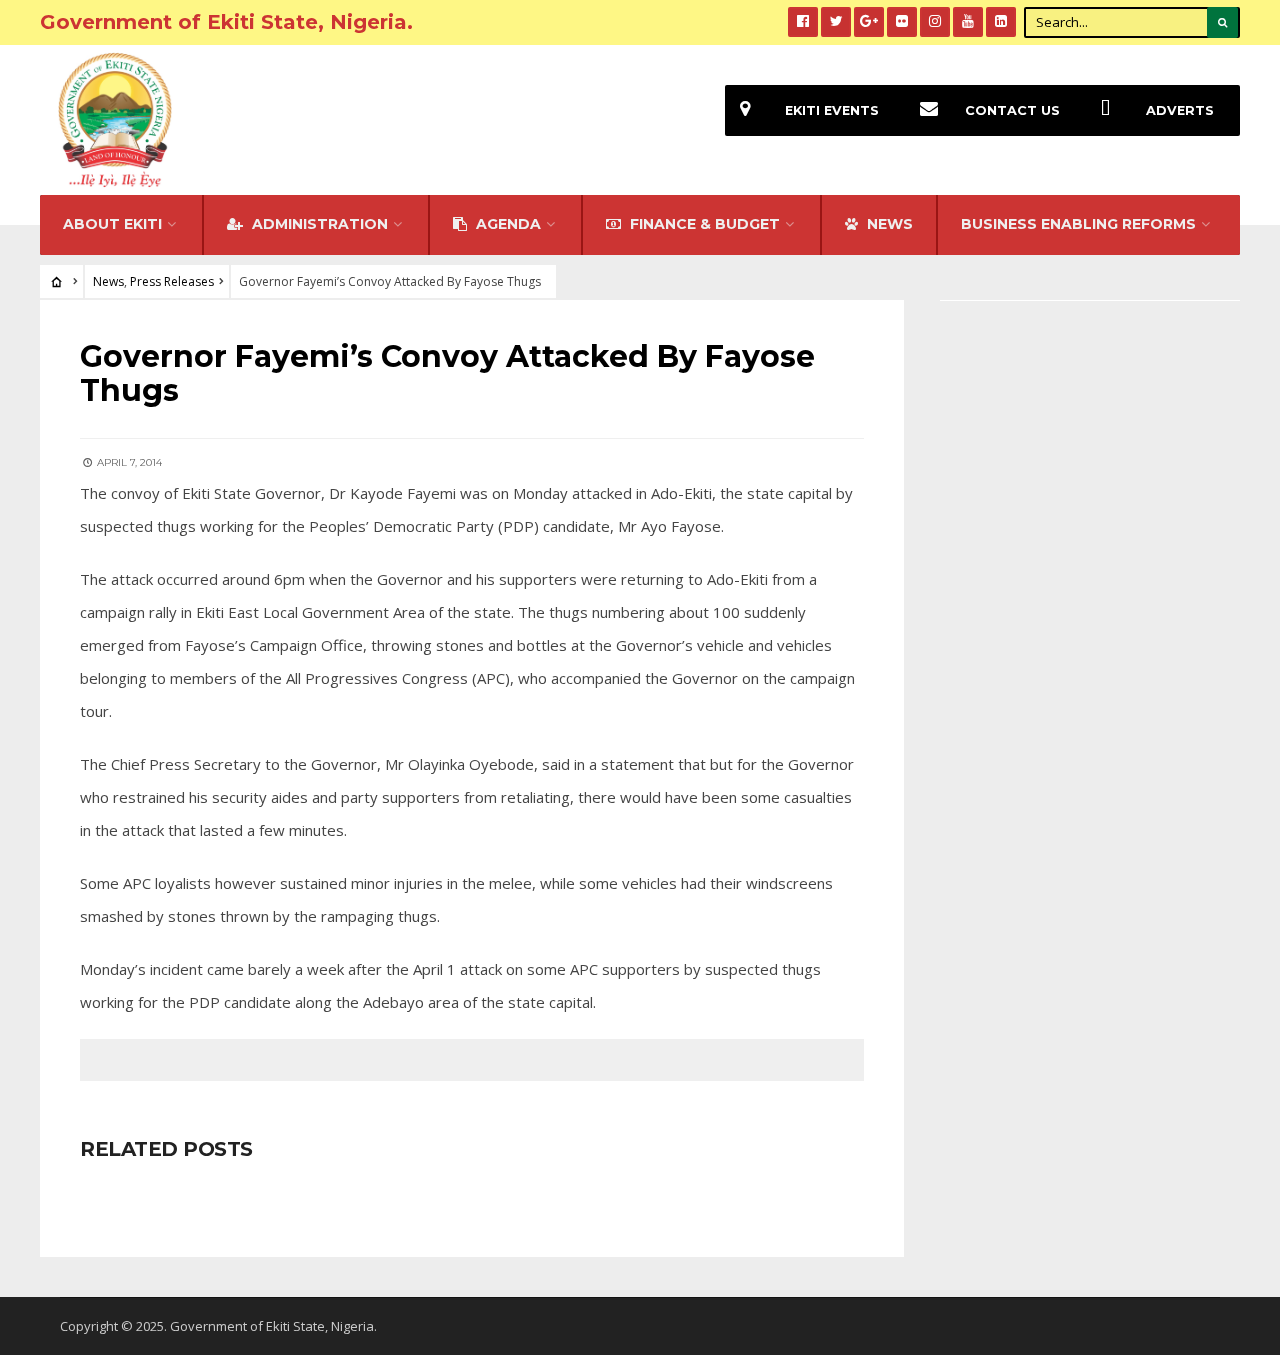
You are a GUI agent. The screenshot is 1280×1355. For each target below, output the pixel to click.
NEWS (888, 224)
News (108, 281)
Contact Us (1012, 110)
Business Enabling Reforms (1078, 224)
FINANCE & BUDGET (703, 224)
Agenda (506, 224)
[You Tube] (968, 22)
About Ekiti (112, 224)
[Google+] (869, 22)
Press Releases (172, 281)
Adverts (1180, 110)
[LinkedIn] (1001, 22)
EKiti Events (832, 110)
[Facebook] (803, 22)
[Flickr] (902, 22)
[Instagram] (935, 22)
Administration (318, 224)
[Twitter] (836, 22)
